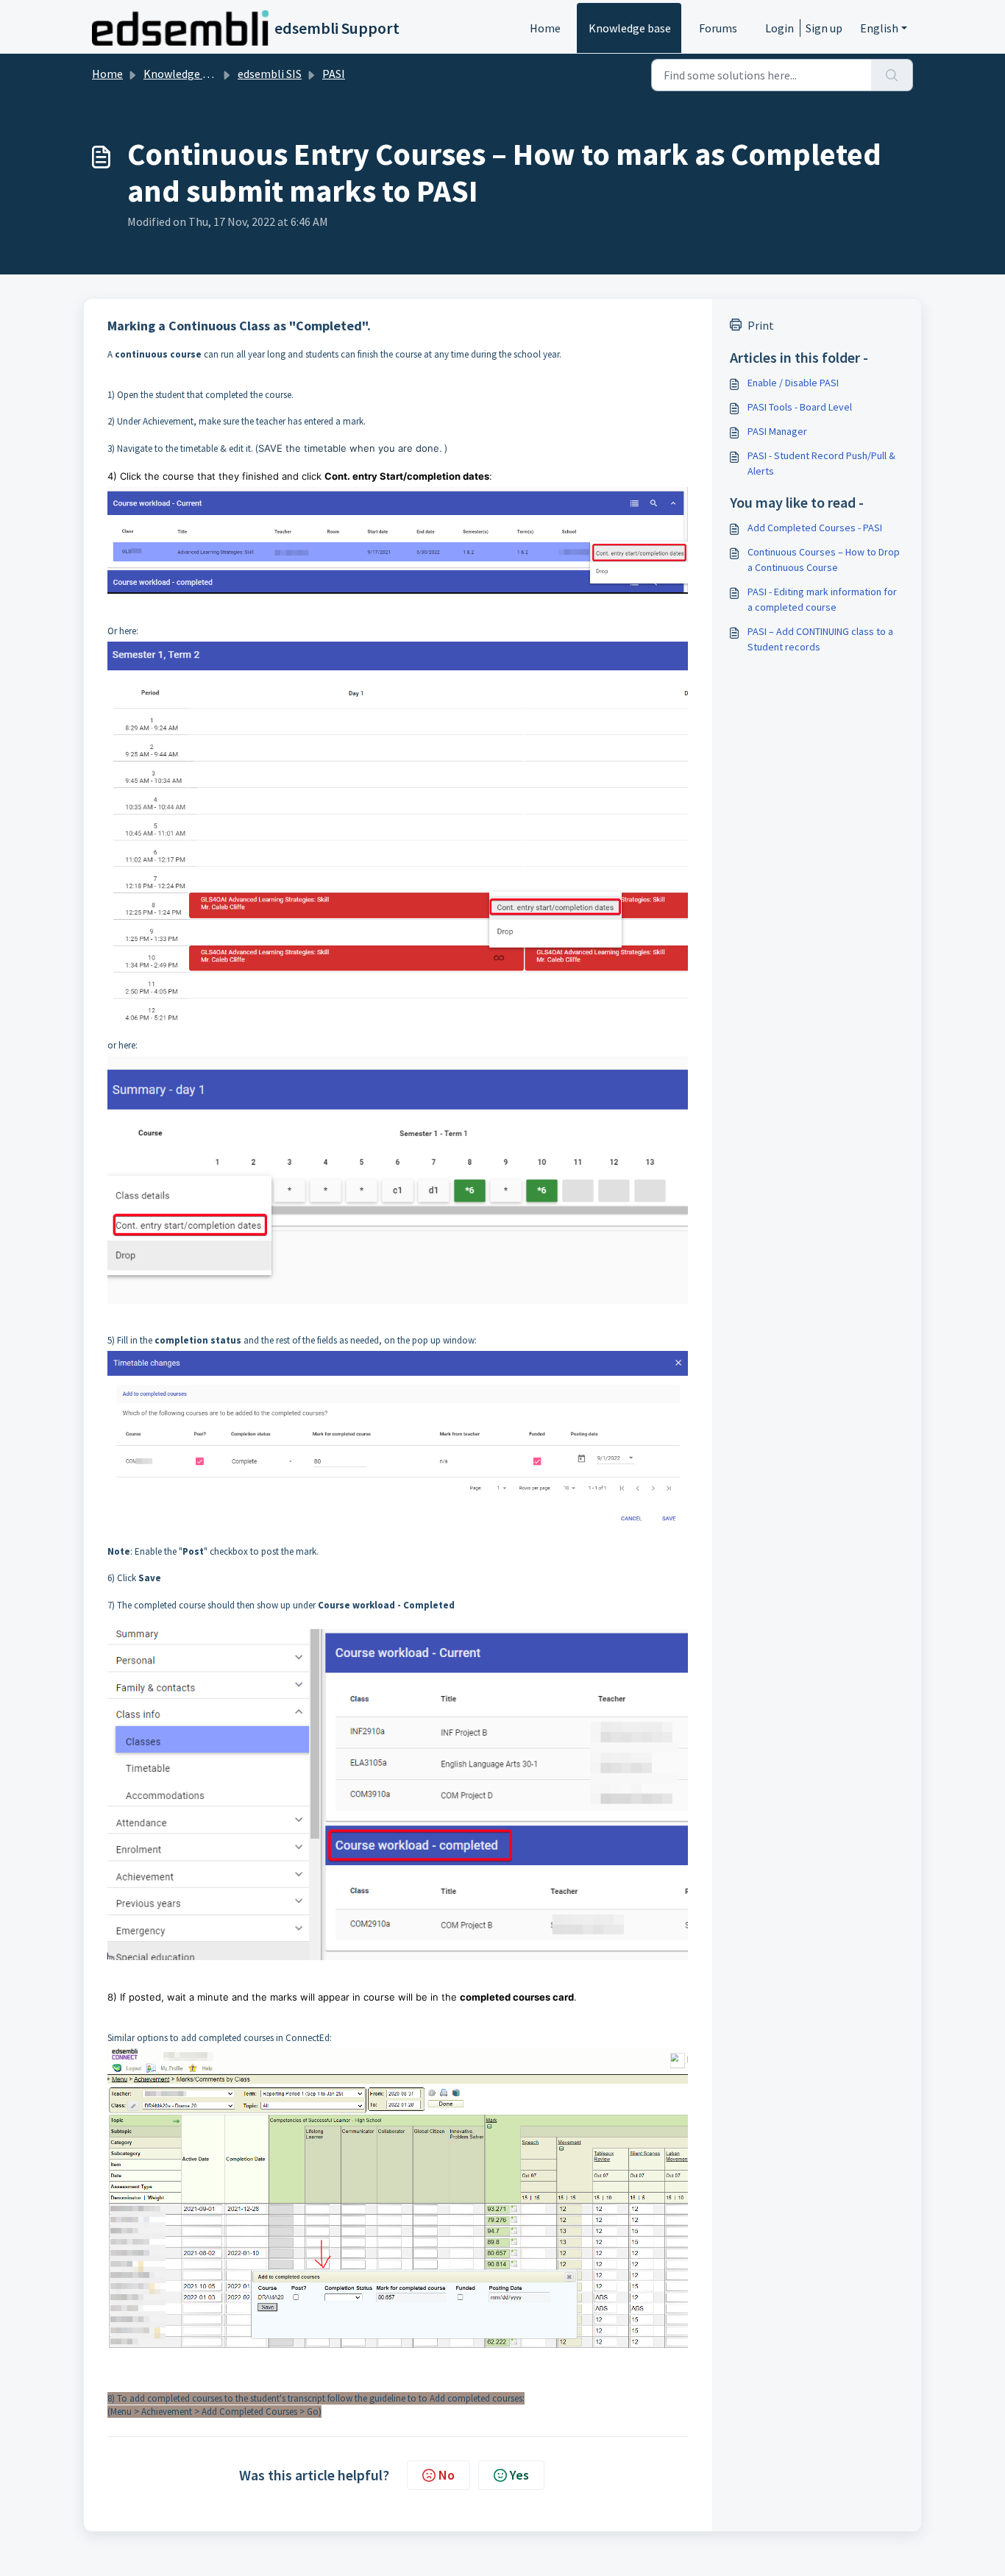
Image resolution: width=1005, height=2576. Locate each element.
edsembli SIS (270, 74)
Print (761, 325)
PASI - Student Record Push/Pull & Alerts (821, 463)
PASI (334, 74)
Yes (519, 2475)
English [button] (879, 28)
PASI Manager (777, 431)
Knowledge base (630, 28)
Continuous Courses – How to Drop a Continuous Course (824, 560)
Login (780, 28)
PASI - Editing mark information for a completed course (822, 599)
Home (545, 28)
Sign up (824, 28)
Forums (718, 28)
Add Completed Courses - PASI (815, 528)
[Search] (892, 75)
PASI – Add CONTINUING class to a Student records (820, 639)
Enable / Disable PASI (793, 383)
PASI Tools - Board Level (800, 407)
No (447, 2475)
